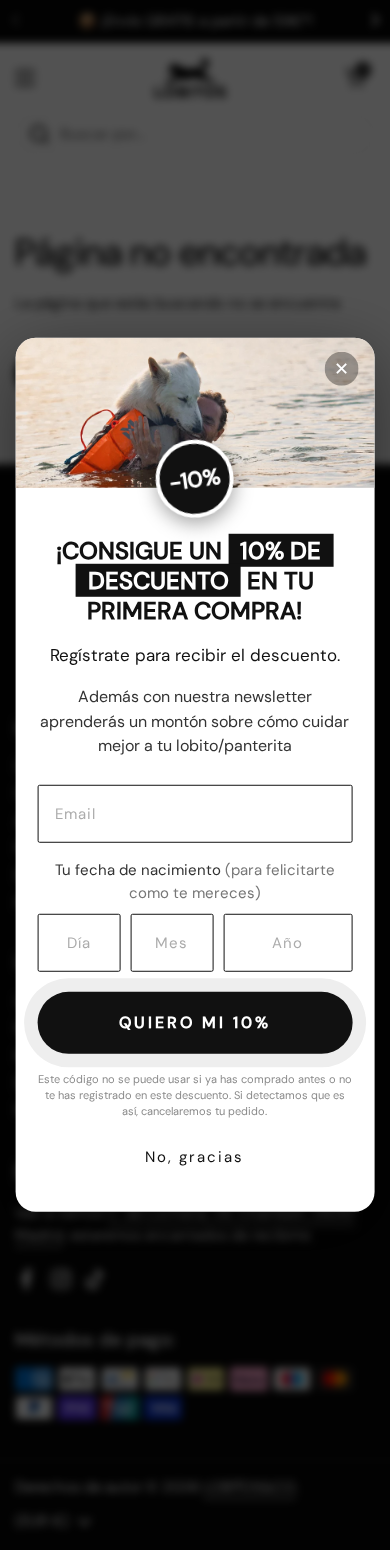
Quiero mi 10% (195, 1022)
